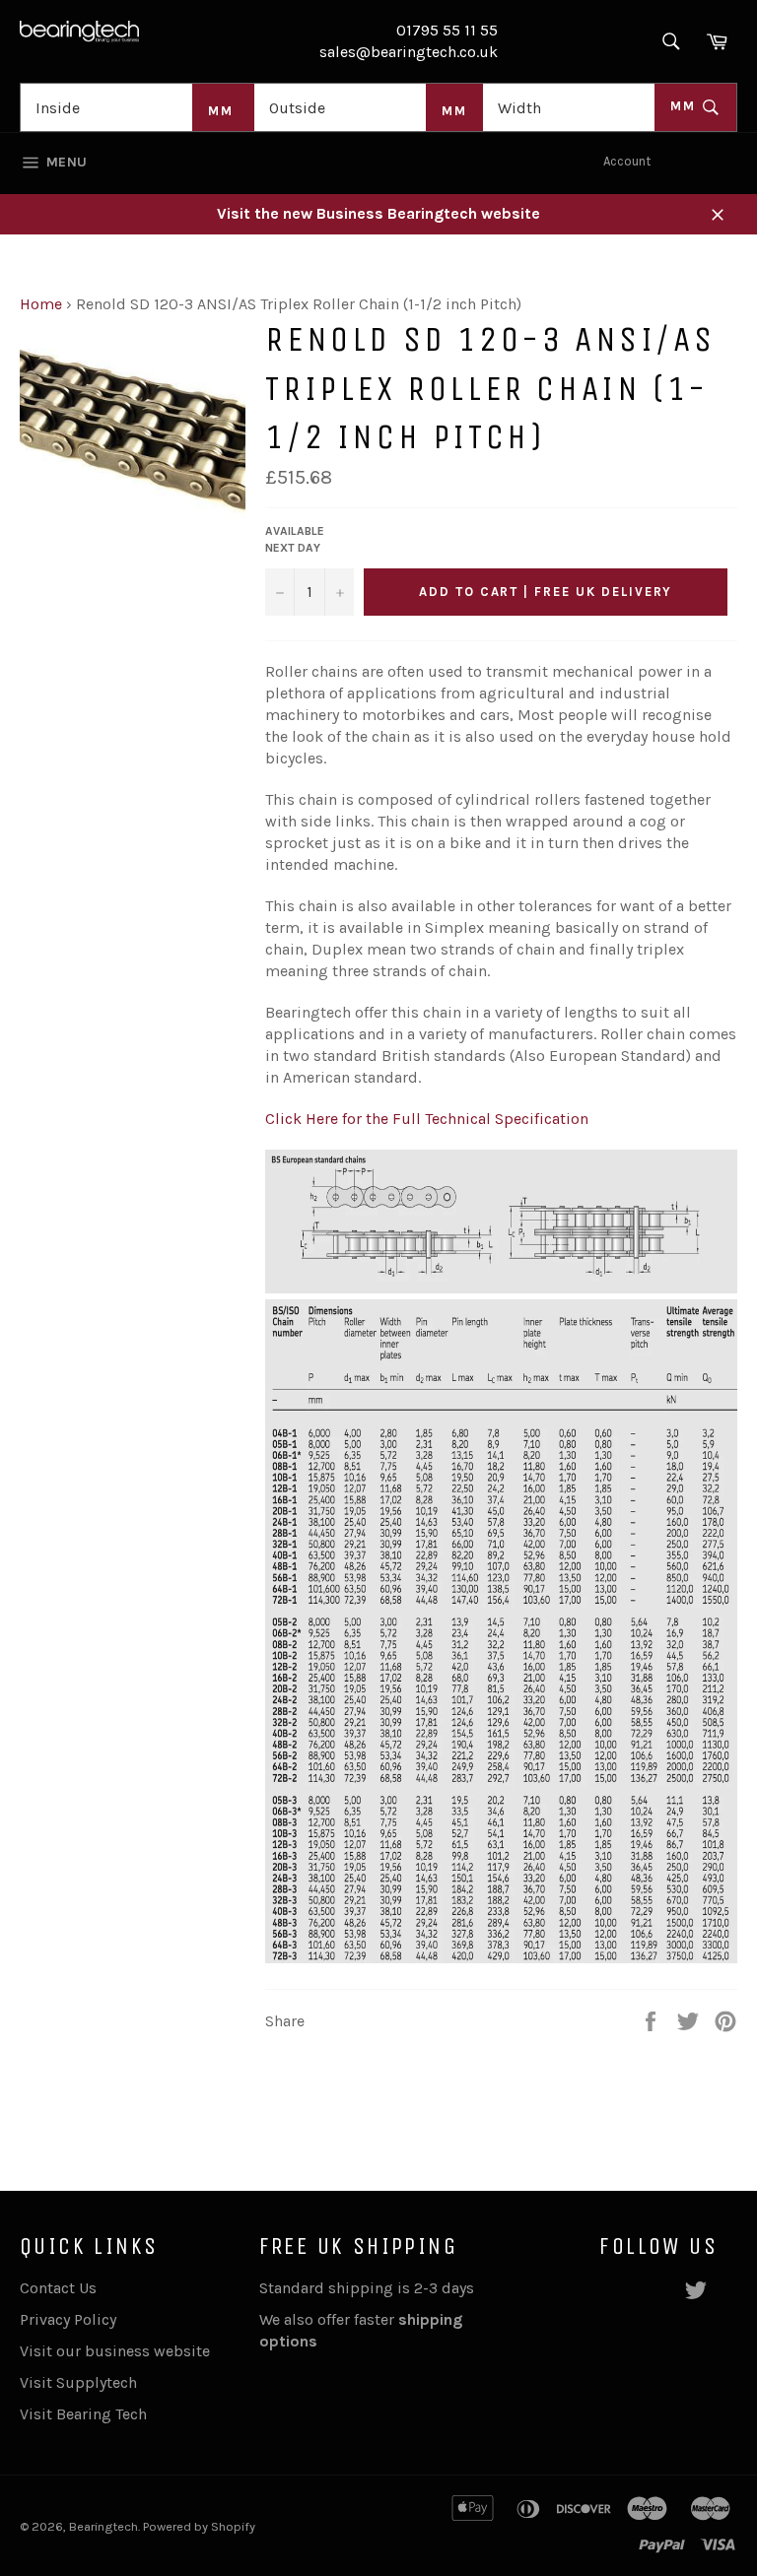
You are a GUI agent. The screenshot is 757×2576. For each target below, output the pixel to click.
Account (627, 161)
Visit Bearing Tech (83, 2414)
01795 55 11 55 (447, 30)
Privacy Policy (68, 2319)
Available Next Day (295, 539)
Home (41, 304)
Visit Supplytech (78, 2382)
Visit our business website (115, 2351)
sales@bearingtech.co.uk (409, 52)
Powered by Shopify (199, 2526)
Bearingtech (103, 2526)
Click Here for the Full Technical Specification (427, 1119)
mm (686, 106)
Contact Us (58, 2288)
